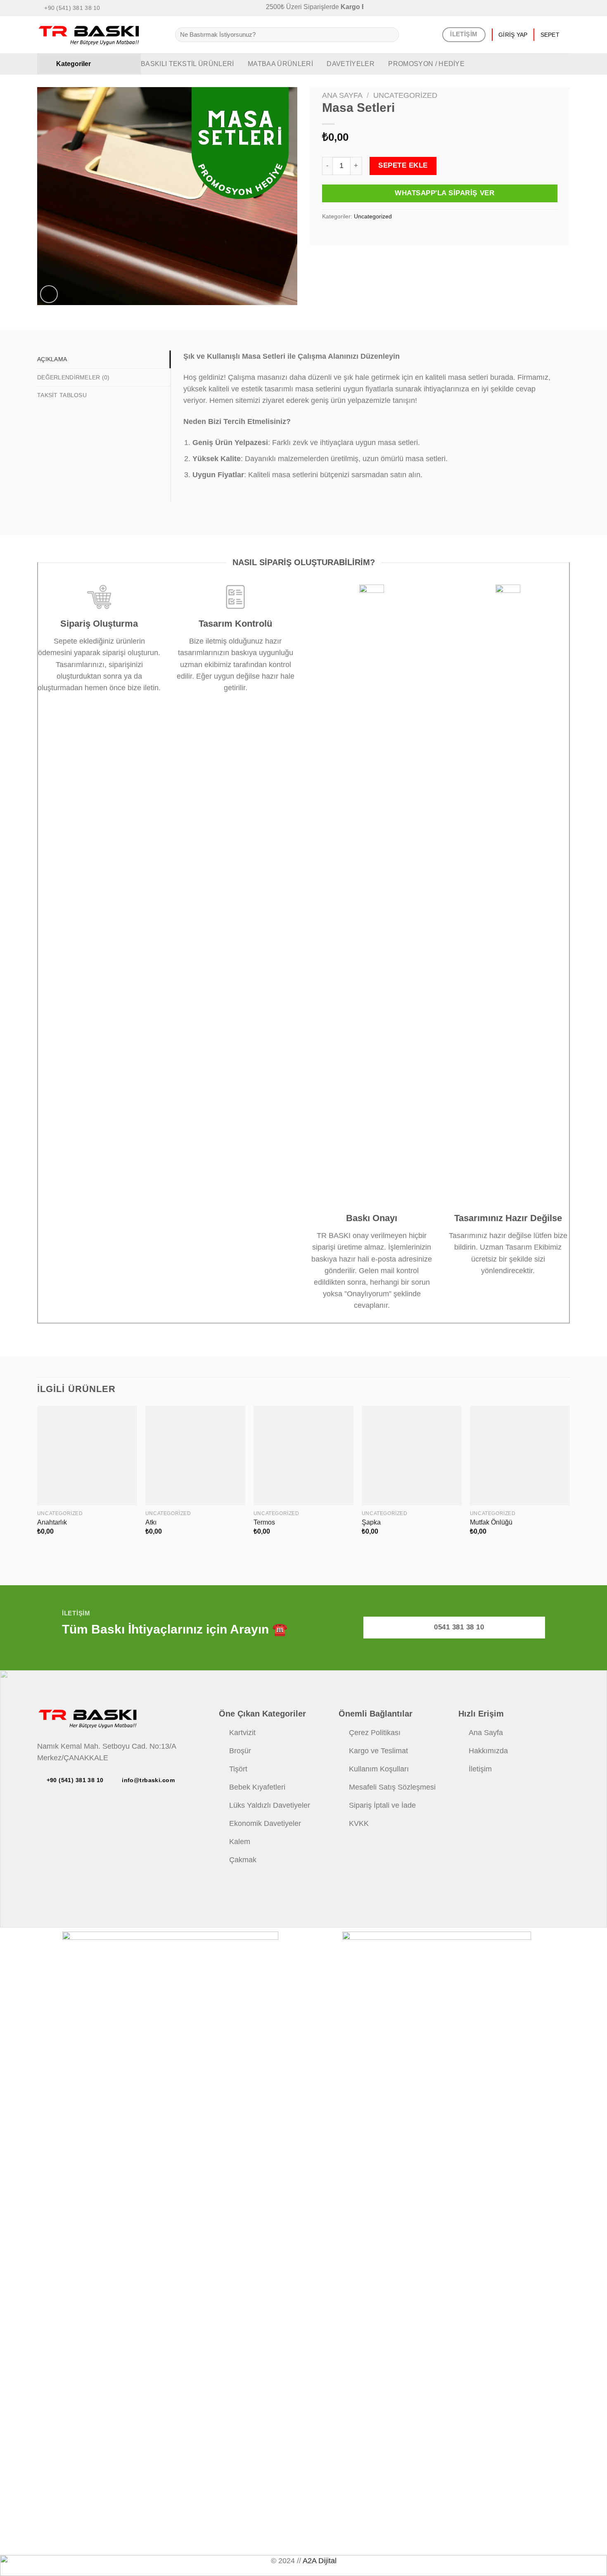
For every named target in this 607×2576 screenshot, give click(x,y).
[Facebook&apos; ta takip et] (522, 8)
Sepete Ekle (403, 165)
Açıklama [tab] (52, 359)
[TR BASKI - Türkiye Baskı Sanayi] (100, 35)
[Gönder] (390, 35)
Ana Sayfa (342, 95)
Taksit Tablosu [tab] (62, 395)
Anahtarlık (52, 1522)
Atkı (151, 1522)
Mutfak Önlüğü (491, 1522)
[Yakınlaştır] (49, 294)
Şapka (371, 1522)
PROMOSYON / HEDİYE (426, 64)
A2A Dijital (320, 2561)
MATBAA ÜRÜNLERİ (280, 64)
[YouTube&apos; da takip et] (566, 8)
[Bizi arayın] (548, 8)
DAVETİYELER (351, 64)
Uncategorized (405, 95)
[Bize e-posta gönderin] (539, 8)
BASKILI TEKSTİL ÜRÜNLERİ (187, 64)
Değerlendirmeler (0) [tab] (74, 377)
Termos (264, 1522)
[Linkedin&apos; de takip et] (557, 8)
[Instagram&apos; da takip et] (530, 8)
